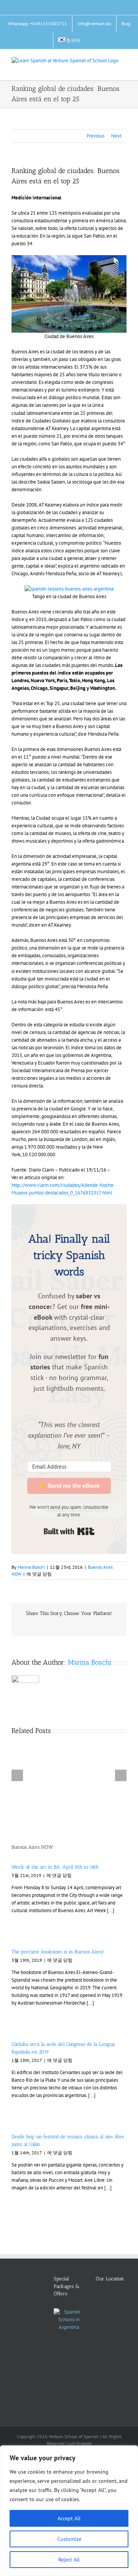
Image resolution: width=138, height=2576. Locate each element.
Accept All (69, 2518)
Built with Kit (69, 1531)
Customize (69, 2539)
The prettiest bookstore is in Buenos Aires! (58, 1952)
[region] (69, 2511)
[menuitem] (69, 40)
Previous (95, 136)
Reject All (69, 2560)
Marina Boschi (31, 1567)
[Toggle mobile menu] (123, 69)
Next (116, 136)
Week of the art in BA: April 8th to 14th (55, 1867)
